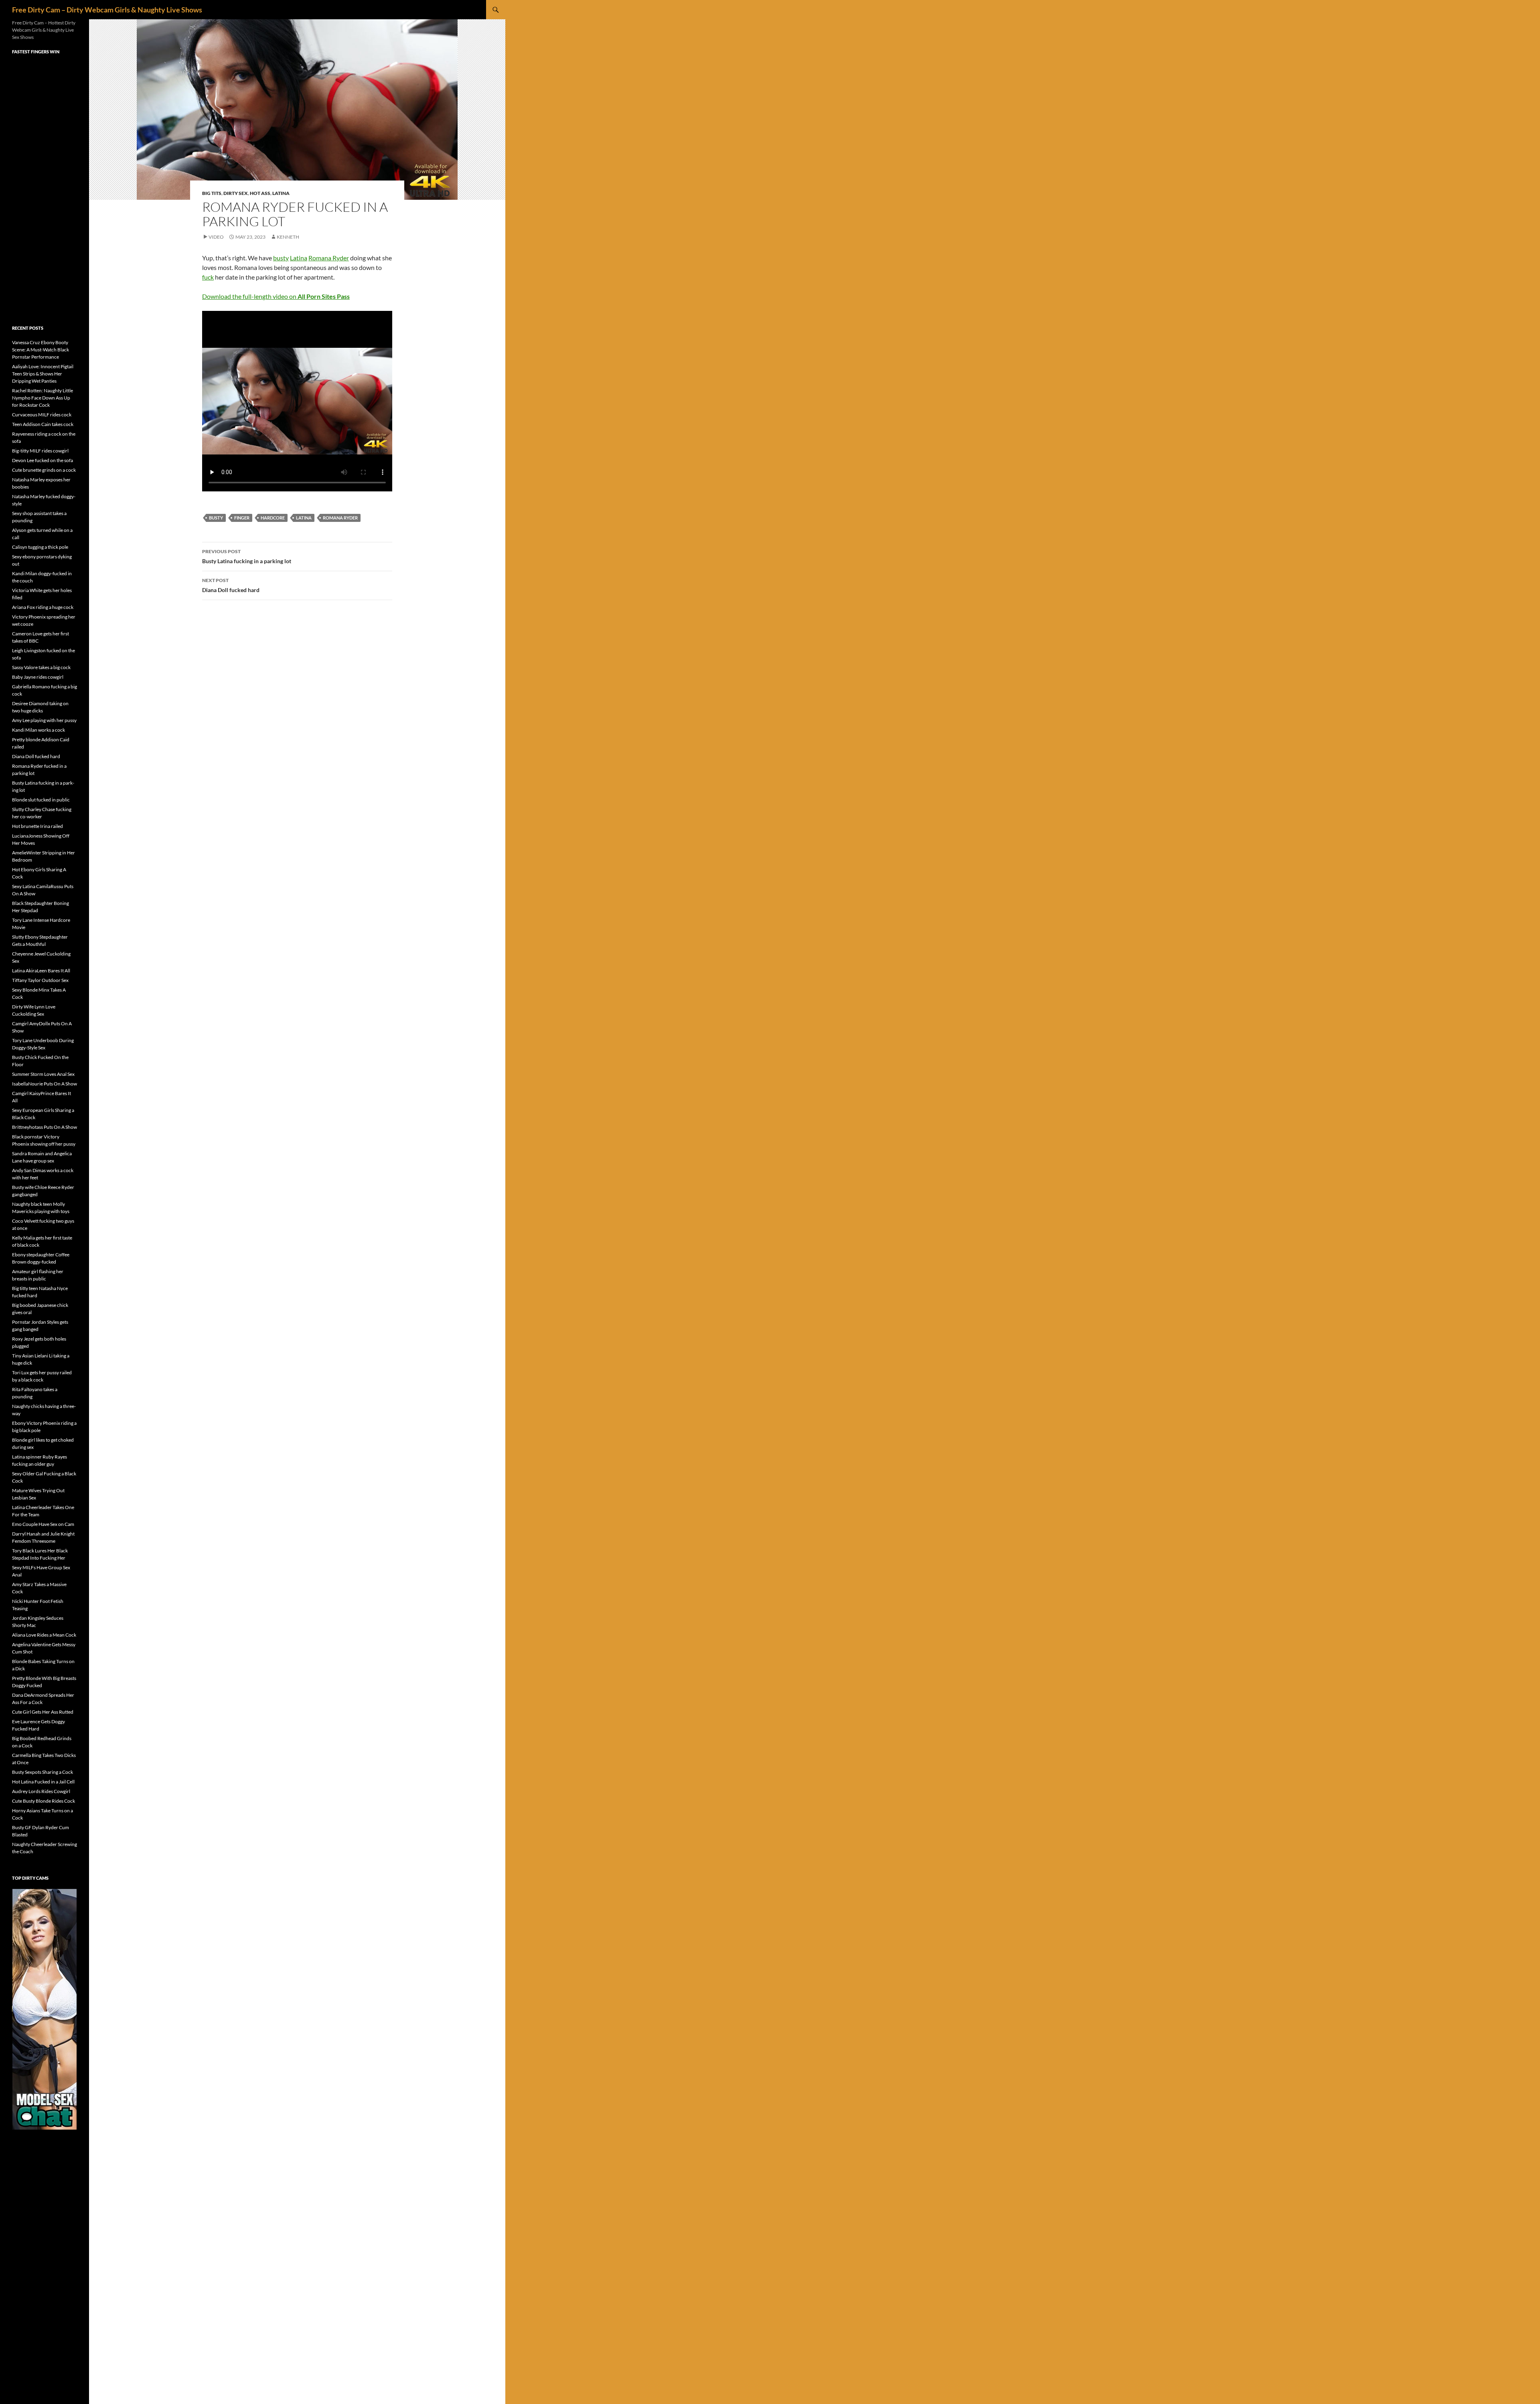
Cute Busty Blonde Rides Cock (44, 1801)
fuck (208, 277)
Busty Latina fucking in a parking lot (247, 556)
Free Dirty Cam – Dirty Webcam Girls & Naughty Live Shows (107, 10)
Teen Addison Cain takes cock (43, 424)
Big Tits (212, 193)
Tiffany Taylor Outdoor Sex (40, 980)
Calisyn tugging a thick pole (40, 547)
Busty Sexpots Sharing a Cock (43, 1772)
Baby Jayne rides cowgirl (38, 677)
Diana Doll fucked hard (231, 585)
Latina (281, 193)
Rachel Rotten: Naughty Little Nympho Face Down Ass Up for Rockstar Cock (43, 398)
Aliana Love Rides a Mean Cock (44, 1635)
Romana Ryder (329, 258)
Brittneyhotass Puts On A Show (45, 1127)
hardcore (273, 518)
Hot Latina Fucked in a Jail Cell (43, 1782)
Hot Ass (260, 193)
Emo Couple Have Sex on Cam (43, 1524)
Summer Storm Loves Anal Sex (43, 1074)
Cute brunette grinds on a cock (44, 470)
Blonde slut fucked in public (41, 800)
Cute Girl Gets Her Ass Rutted (43, 1712)
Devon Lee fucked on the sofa (43, 460)
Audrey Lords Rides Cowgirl (41, 1791)
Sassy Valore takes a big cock (41, 667)
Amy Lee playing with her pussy (44, 720)
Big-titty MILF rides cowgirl (40, 451)
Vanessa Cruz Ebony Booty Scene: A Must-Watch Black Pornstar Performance (41, 350)
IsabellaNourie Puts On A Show (45, 1084)
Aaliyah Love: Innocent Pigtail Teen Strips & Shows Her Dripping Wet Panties (43, 374)
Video (216, 237)
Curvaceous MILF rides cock (42, 415)
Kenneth (288, 237)
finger (242, 518)
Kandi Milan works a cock (38, 730)
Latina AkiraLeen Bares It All (41, 971)
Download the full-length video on (276, 296)
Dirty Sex (236, 193)
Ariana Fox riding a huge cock (43, 607)
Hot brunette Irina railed (37, 826)
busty (281, 258)
